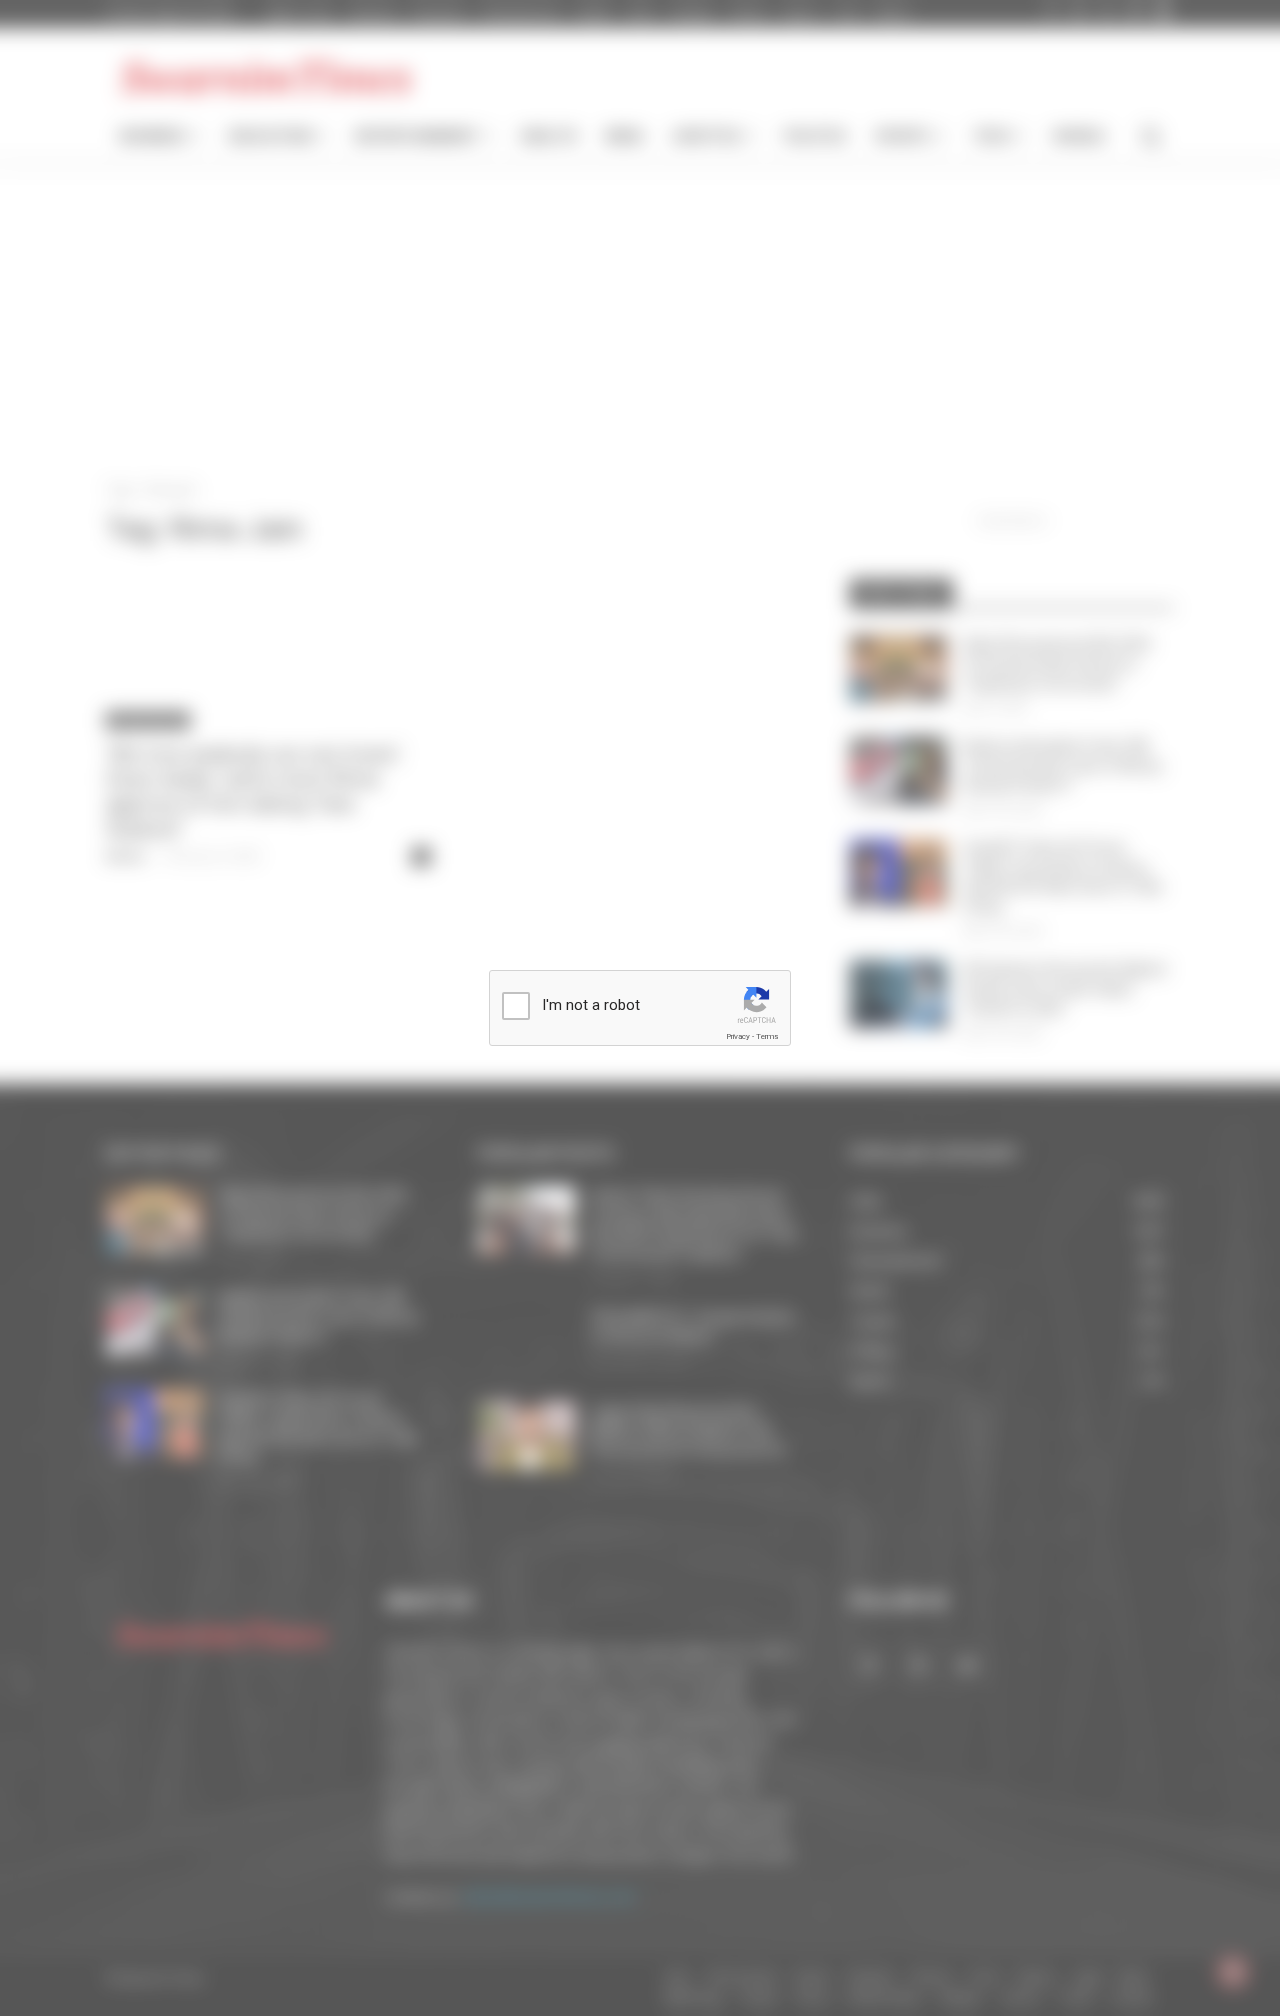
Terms (767, 1036)
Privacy (738, 1036)
